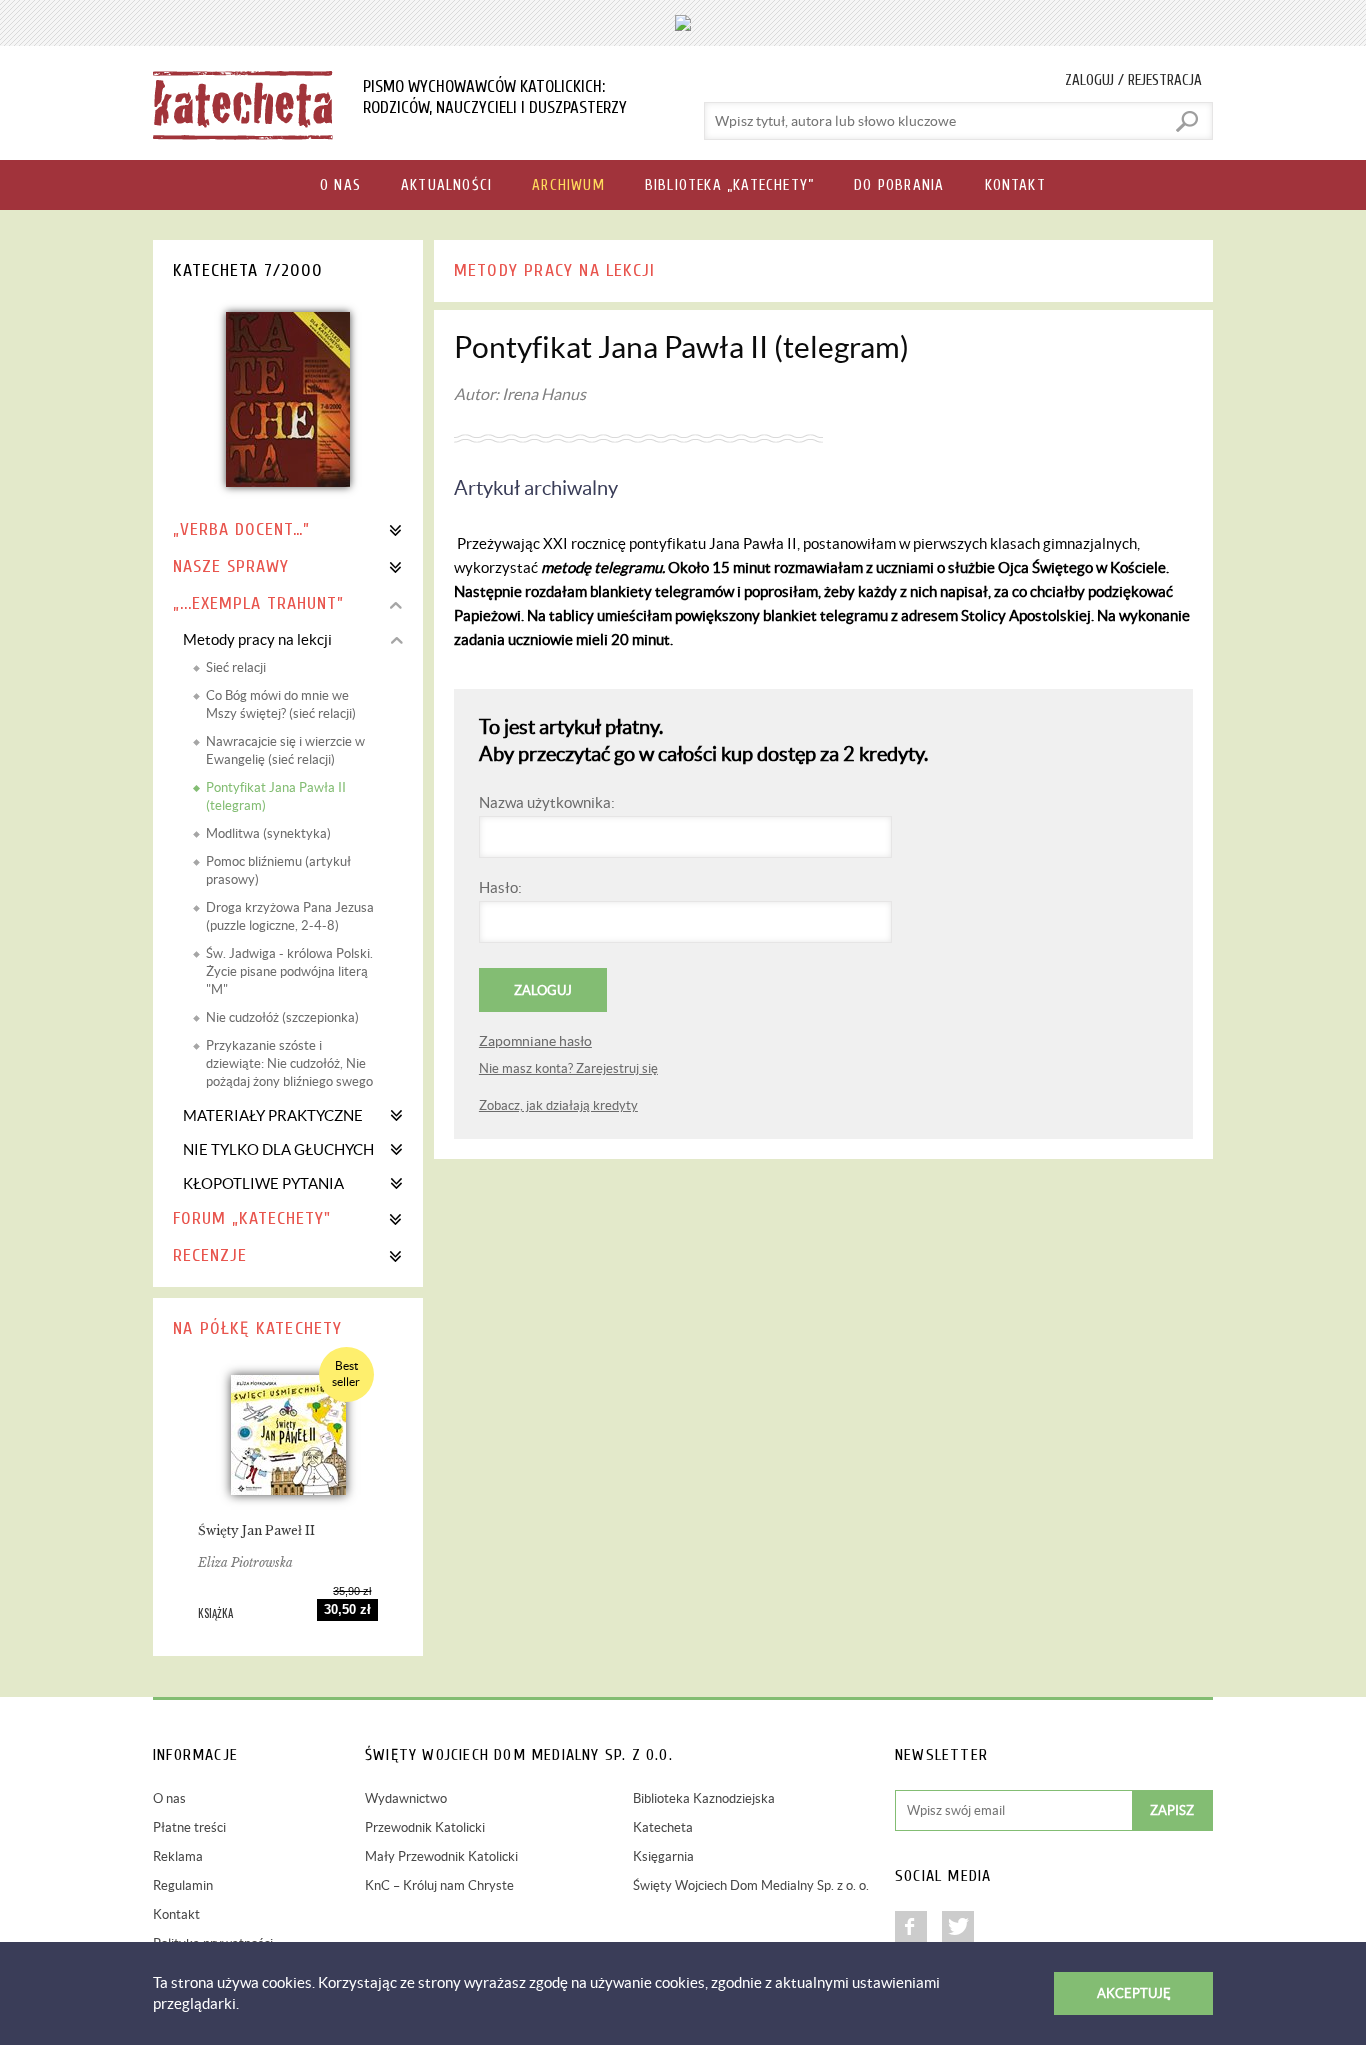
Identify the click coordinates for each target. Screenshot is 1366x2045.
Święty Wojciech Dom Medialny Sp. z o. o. (751, 1885)
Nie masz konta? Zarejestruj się (568, 1068)
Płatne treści (189, 1827)
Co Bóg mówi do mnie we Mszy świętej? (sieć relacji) (281, 704)
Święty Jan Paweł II (256, 1530)
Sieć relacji (236, 667)
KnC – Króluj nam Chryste (439, 1885)
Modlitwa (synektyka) (268, 833)
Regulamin (183, 1885)
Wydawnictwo (406, 1798)
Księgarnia (663, 1856)
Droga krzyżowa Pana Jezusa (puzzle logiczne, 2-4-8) (290, 916)
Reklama (178, 1856)
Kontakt (176, 1914)
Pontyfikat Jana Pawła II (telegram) (276, 796)
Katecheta (663, 1827)
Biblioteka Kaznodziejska (704, 1798)
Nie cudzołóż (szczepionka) (282, 1017)
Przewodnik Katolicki (425, 1827)
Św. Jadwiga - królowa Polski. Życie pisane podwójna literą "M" (289, 971)
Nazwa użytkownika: (547, 802)
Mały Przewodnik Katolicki (441, 1856)
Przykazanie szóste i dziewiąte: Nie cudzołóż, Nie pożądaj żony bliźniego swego (289, 1063)
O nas (169, 1798)
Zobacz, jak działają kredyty (558, 1105)
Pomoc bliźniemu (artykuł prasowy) (278, 870)
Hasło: (500, 887)
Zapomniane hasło (535, 1041)
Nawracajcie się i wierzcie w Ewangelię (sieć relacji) (285, 750)
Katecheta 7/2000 (248, 270)
